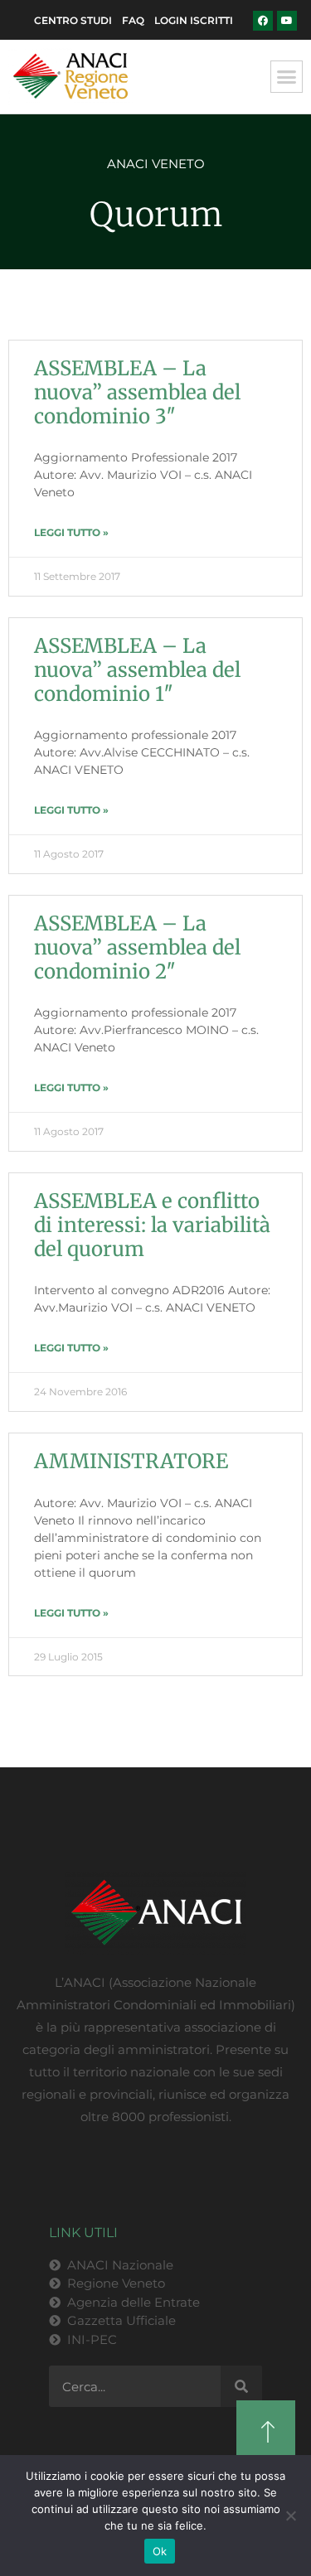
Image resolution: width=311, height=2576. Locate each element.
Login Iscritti (194, 20)
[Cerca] (241, 2386)
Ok (160, 2551)
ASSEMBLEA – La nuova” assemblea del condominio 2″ (137, 947)
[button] (287, 77)
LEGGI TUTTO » (71, 532)
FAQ (133, 20)
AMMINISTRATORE (131, 1461)
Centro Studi (73, 20)
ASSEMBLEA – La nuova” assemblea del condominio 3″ (137, 392)
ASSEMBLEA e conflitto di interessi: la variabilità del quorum (155, 1225)
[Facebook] (263, 21)
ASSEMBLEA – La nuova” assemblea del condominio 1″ (137, 670)
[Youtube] (287, 21)
